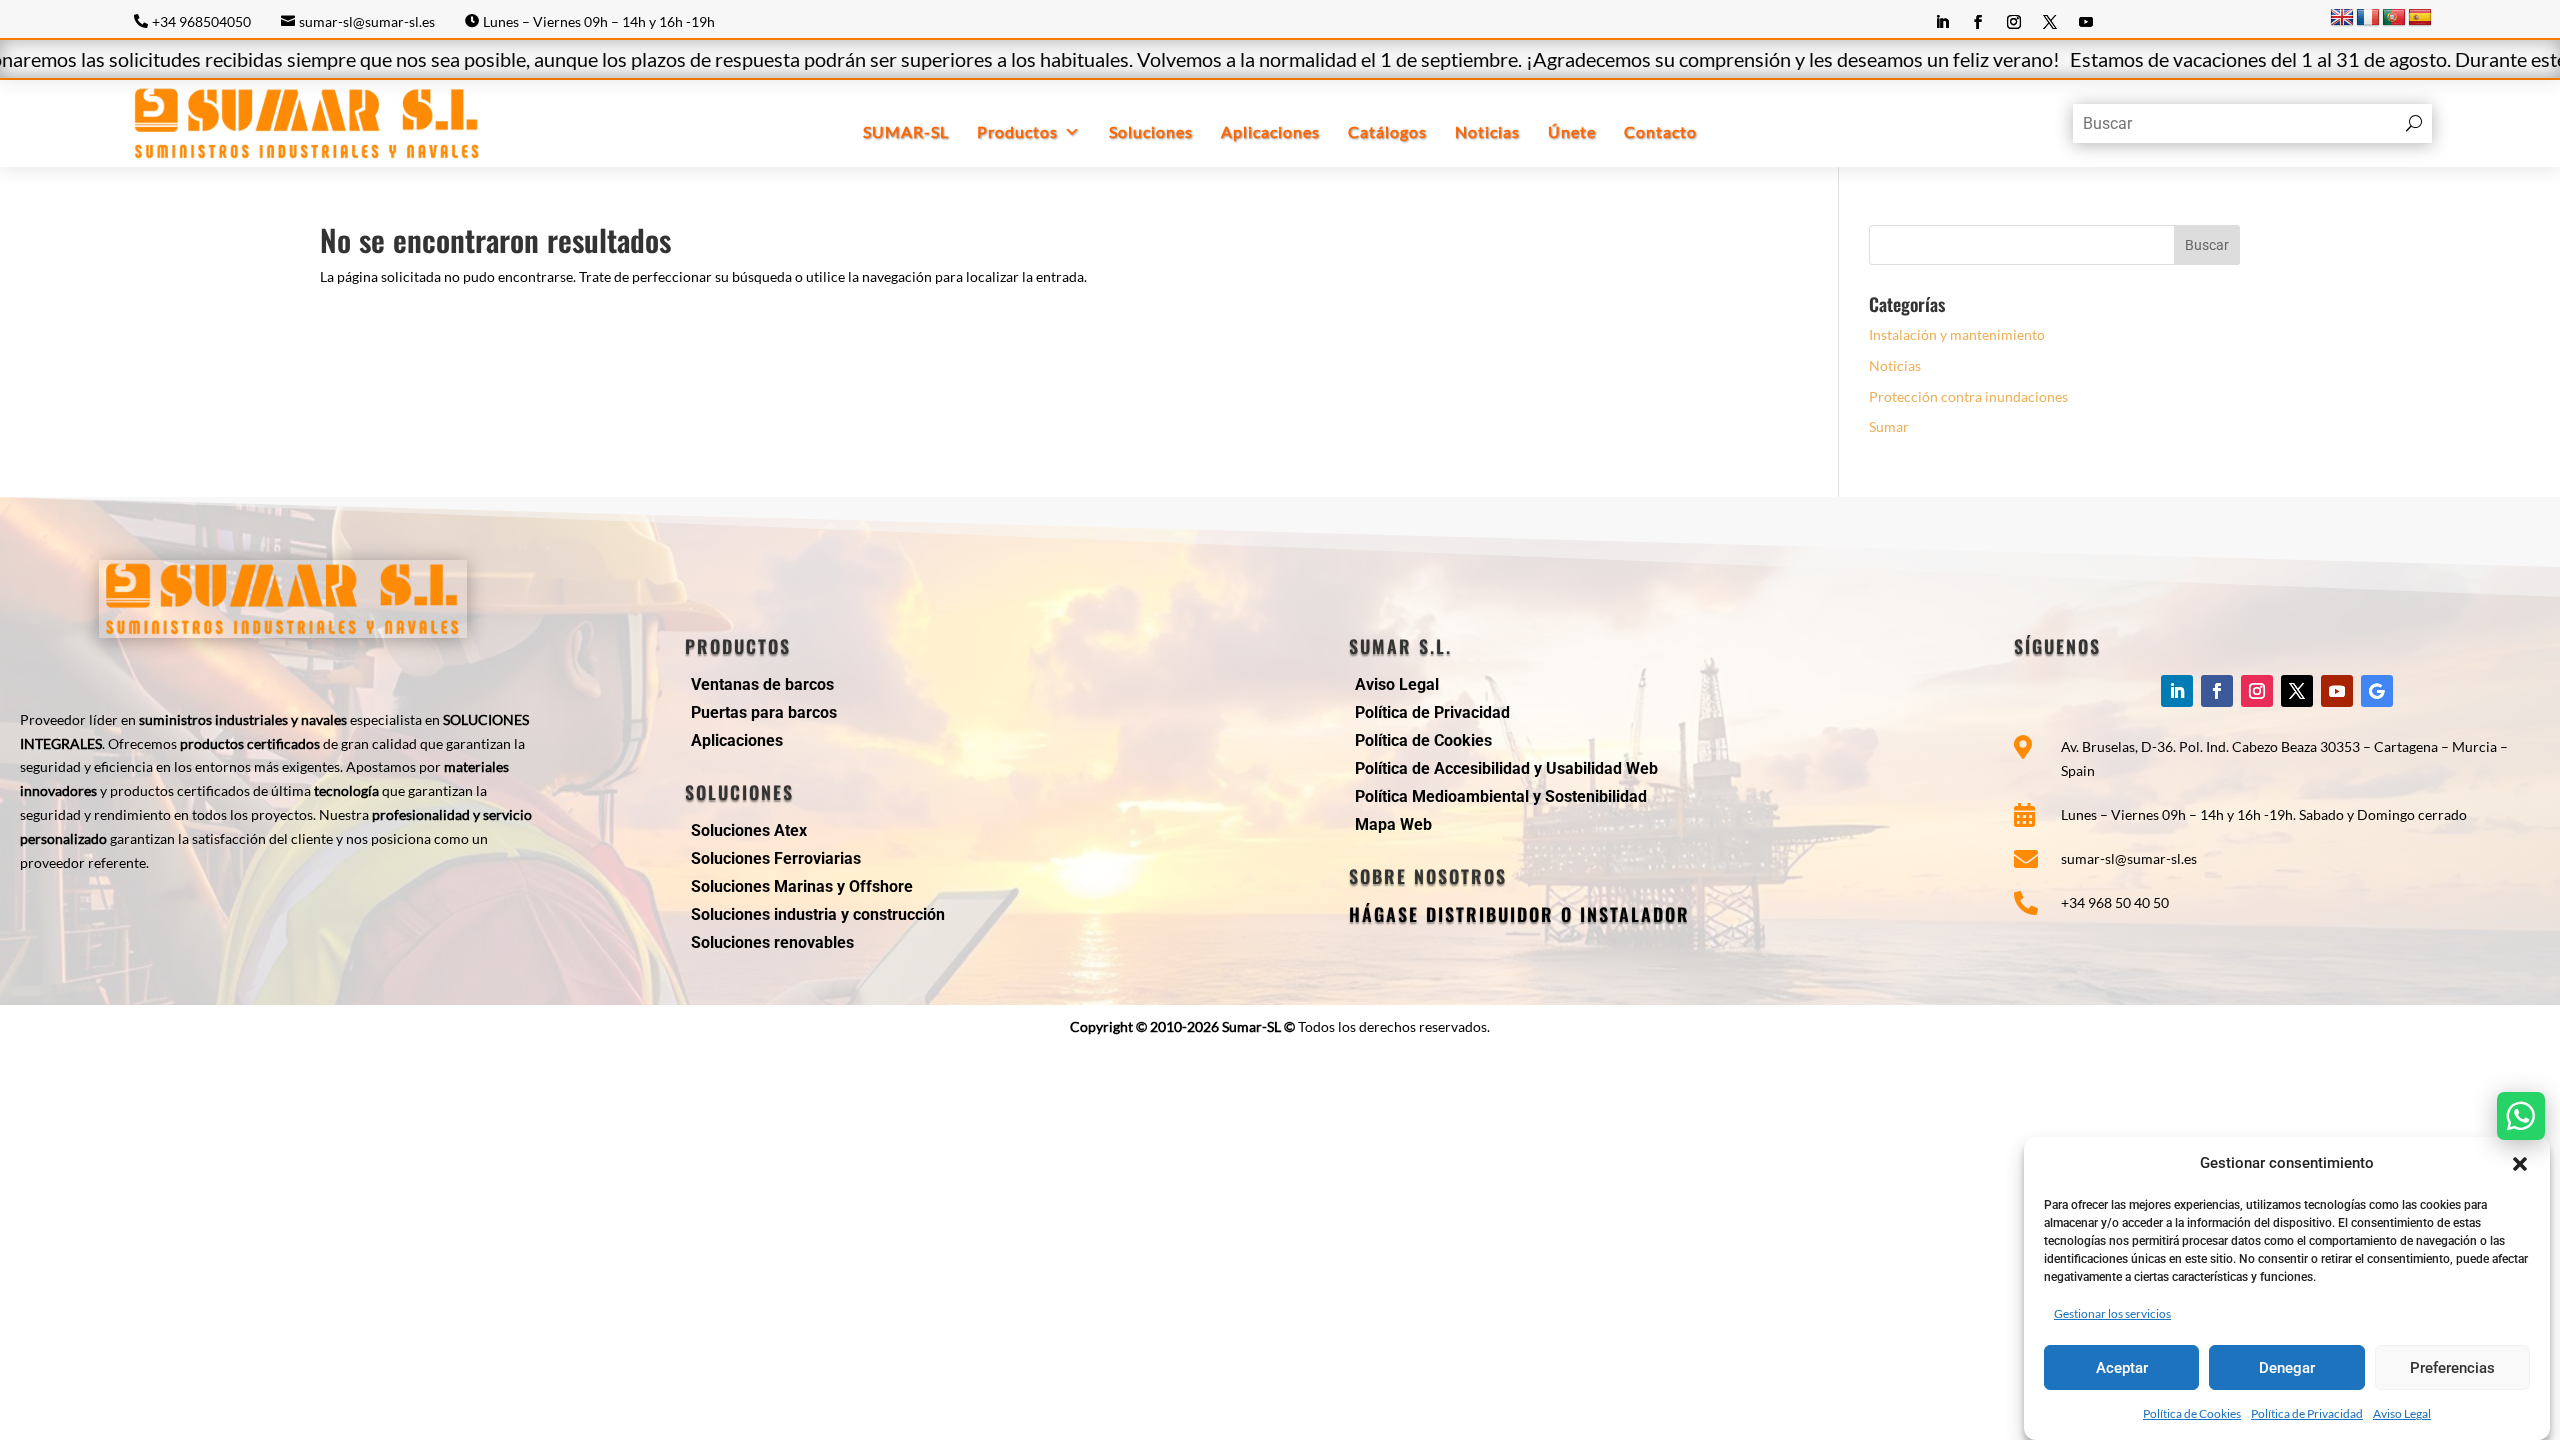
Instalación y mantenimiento (1957, 334)
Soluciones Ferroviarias (776, 858)
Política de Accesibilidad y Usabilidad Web (1506, 768)
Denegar (2287, 1368)
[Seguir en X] (2050, 22)
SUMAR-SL (906, 131)
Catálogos (1387, 131)
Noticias (1487, 131)
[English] (2342, 18)
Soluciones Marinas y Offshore (802, 886)
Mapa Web (1393, 824)
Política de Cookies (2192, 1412)
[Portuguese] (2394, 18)
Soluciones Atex (749, 830)
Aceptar (2122, 1368)
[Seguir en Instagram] (2014, 22)
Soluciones (1151, 131)
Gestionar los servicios (2112, 1312)
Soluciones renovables (772, 942)
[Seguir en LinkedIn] (1942, 22)
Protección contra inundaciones (1968, 396)
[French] (2368, 18)
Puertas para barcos (764, 712)
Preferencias (2452, 1368)
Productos (1017, 131)
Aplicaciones (1270, 131)
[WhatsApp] (2521, 1116)
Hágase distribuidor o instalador (1519, 914)
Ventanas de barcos (762, 684)
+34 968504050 (201, 21)
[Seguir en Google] (2377, 691)
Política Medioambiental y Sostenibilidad (1501, 796)
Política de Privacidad (2307, 1412)
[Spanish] (2420, 18)
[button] (2520, 1164)
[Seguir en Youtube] (2086, 22)
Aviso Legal (2402, 1412)
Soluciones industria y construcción (818, 914)
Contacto (1660, 131)
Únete (1572, 131)
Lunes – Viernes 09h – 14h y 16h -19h (599, 21)
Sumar (1889, 426)
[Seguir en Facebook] (1978, 22)
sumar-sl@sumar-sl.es (367, 21)
